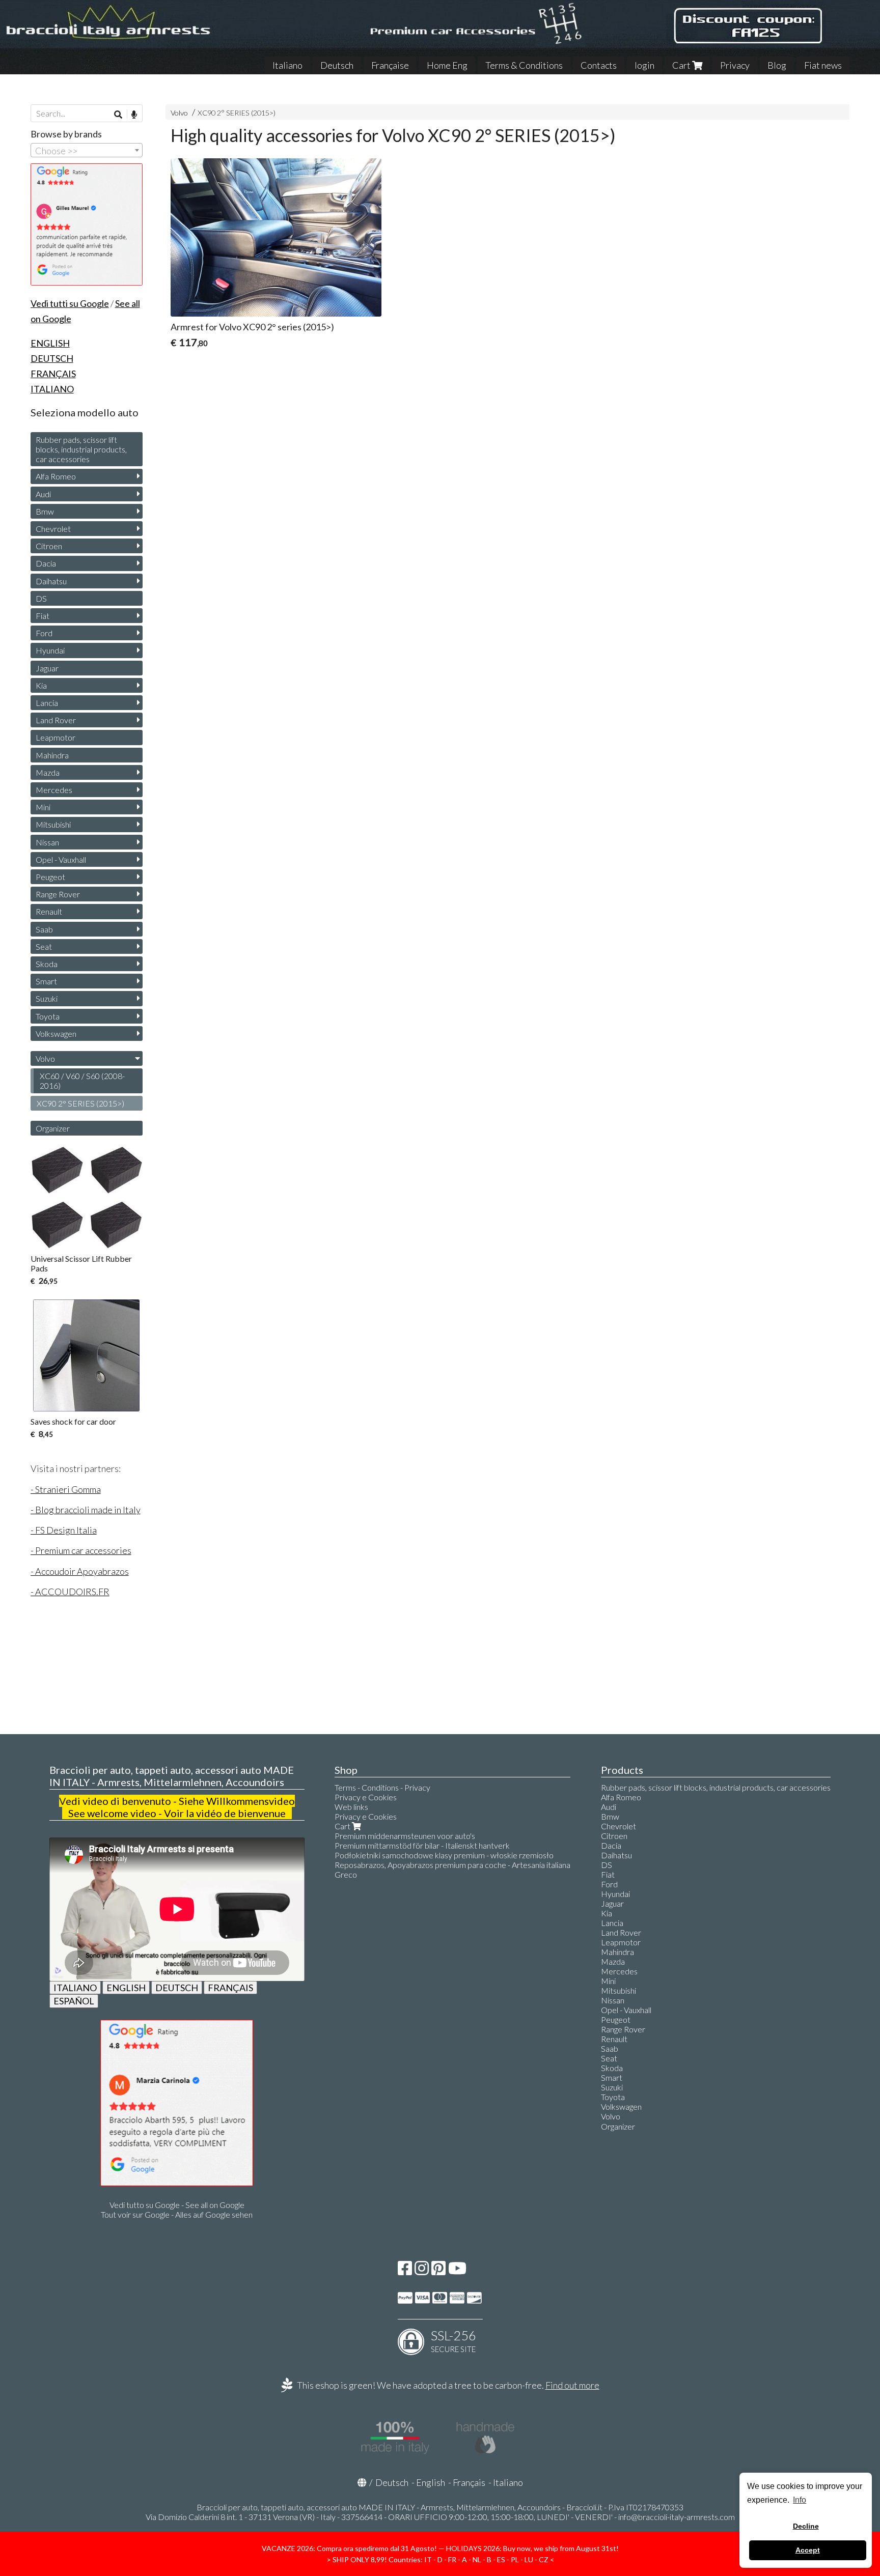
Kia (41, 685)
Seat (44, 946)
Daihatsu (51, 581)
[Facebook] (405, 2271)
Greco (346, 1874)
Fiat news (823, 65)
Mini (43, 807)
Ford (44, 633)
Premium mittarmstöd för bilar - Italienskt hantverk (422, 1845)
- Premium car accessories (81, 1550)
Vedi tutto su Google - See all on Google (177, 2205)
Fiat (43, 616)
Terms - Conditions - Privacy (382, 1787)
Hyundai (50, 650)
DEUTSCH (177, 1988)
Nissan (47, 842)
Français (469, 2482)
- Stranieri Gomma (66, 1489)
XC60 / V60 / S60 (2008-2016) (82, 1081)
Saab (44, 929)
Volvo (179, 113)
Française (390, 65)
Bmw (45, 511)
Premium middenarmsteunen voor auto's (405, 1836)
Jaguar (47, 668)
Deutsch (337, 65)
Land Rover (56, 720)
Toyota (48, 1016)
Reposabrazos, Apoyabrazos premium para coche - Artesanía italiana (452, 1865)
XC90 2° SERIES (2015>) (237, 113)
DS (41, 598)
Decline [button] (806, 2526)
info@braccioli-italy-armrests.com (677, 2517)
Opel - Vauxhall (61, 859)
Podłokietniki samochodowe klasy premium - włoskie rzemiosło (444, 1855)
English (431, 2482)
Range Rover (58, 894)
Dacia (46, 563)
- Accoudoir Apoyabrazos (80, 1571)
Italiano (287, 65)
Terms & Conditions (524, 65)
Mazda (48, 772)
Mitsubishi (53, 824)
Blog (777, 65)
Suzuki (47, 998)
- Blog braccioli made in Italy (86, 1510)
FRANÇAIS (230, 1988)
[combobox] (87, 150)
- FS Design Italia (64, 1530)
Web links (351, 1807)
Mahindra (52, 755)
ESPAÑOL (74, 2001)
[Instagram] (422, 2271)
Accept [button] (808, 2550)
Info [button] (800, 2500)
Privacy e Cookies (366, 1797)
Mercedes (54, 790)
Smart (46, 981)
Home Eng (447, 65)
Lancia (47, 703)
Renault (49, 911)
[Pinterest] (438, 2271)
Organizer (53, 1128)
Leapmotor (56, 737)
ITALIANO (75, 1988)
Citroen (49, 546)
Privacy (735, 65)
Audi (43, 494)
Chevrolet (53, 529)
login (644, 65)
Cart (682, 65)
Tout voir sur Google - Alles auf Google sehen (177, 2214)
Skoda (47, 964)
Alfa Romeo (56, 476)
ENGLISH (126, 1988)
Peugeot (50, 877)
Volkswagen (56, 1034)
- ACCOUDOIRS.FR (70, 1592)
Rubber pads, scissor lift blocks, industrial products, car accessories (81, 449)
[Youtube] (457, 2271)
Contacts (599, 65)
